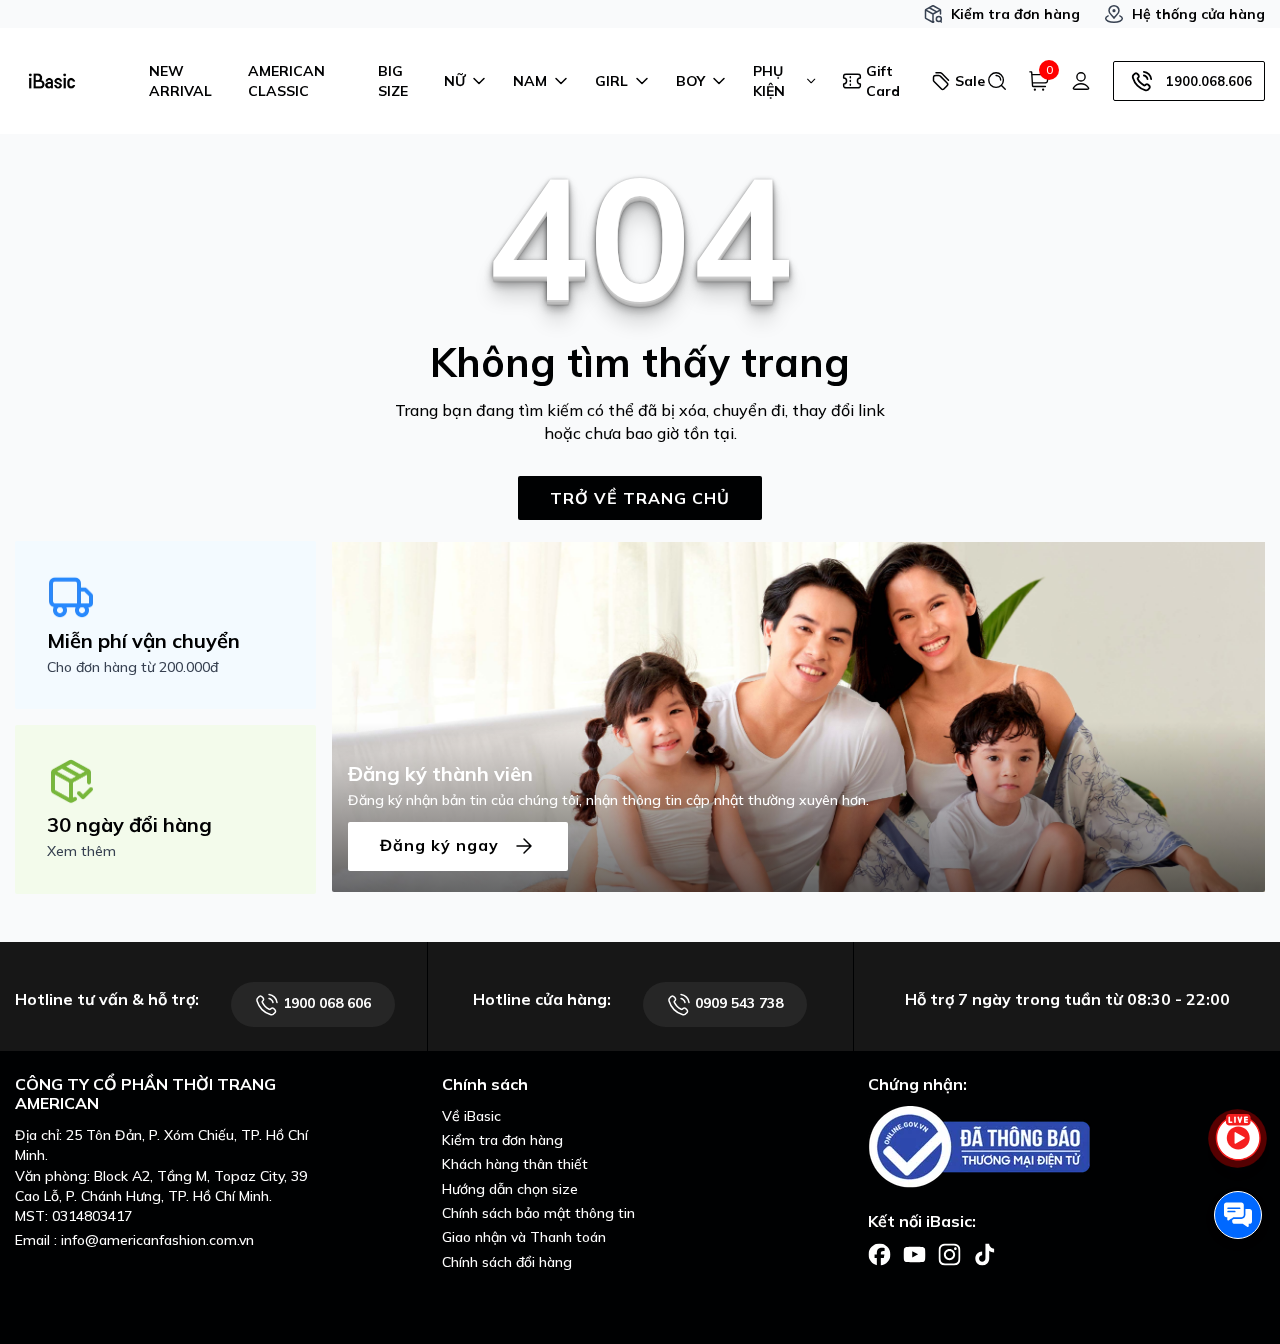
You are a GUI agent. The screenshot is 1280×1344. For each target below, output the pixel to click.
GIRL (611, 81)
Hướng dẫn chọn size (510, 1189)
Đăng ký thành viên (440, 773)
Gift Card (883, 81)
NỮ (454, 81)
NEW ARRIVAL (180, 81)
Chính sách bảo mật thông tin (538, 1213)
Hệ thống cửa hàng (1198, 14)
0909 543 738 (737, 1003)
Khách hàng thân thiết (515, 1164)
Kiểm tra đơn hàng (1015, 14)
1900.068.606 (1209, 81)
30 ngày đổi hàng (129, 824)
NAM (530, 81)
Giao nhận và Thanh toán (524, 1237)
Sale (963, 81)
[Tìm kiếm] (997, 81)
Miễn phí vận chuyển (143, 640)
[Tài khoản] (1081, 81)
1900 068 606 (325, 1003)
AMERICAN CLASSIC (286, 81)
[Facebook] (879, 1253)
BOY (690, 81)
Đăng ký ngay (442, 844)
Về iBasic (471, 1116)
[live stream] (1238, 1149)
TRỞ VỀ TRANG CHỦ (640, 498)
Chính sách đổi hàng (507, 1262)
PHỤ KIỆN (769, 81)
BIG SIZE (393, 81)
